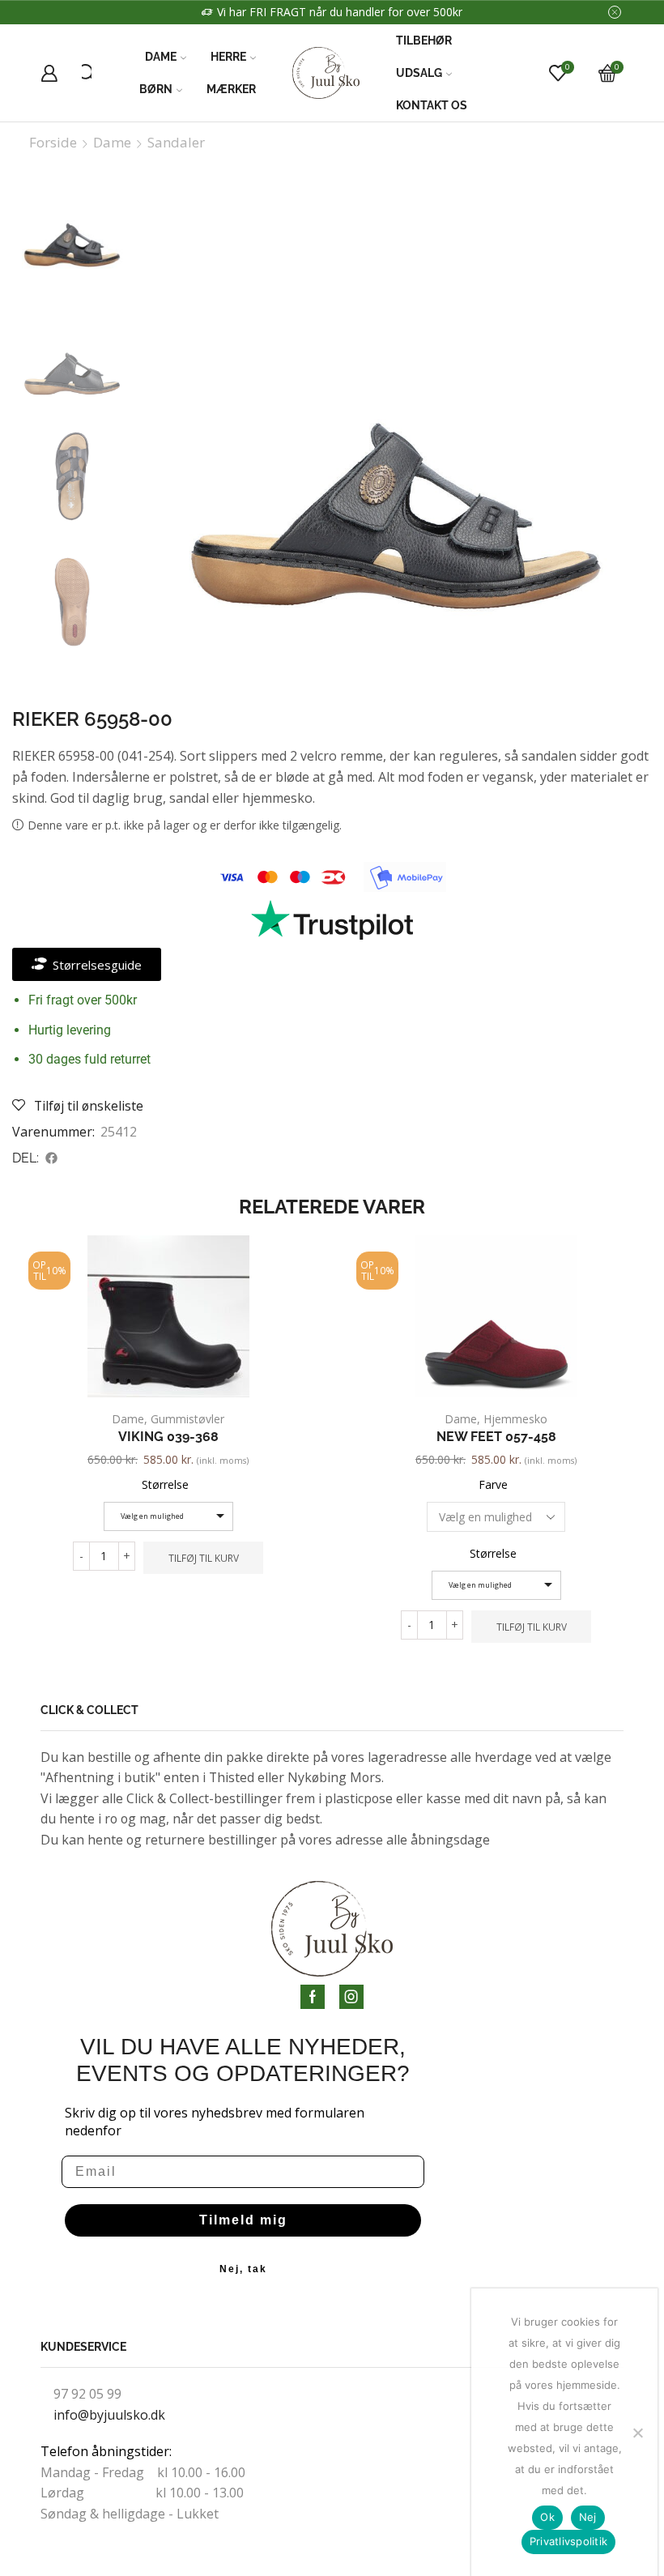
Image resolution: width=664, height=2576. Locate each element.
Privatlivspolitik (568, 2541)
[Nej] (637, 2433)
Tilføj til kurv (204, 1558)
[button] (52, 1158)
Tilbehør (424, 41)
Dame (161, 57)
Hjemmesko (515, 1419)
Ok (547, 2517)
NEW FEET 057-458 (496, 1437)
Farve (493, 1484)
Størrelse (165, 1484)
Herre (228, 57)
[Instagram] (351, 1997)
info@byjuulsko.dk (109, 2415)
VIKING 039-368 (168, 1437)
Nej (588, 2517)
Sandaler (176, 143)
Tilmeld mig (243, 2220)
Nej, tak (243, 2269)
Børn (156, 89)
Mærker (231, 89)
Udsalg (419, 73)
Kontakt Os (432, 105)
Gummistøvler (187, 1419)
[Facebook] (313, 1997)
